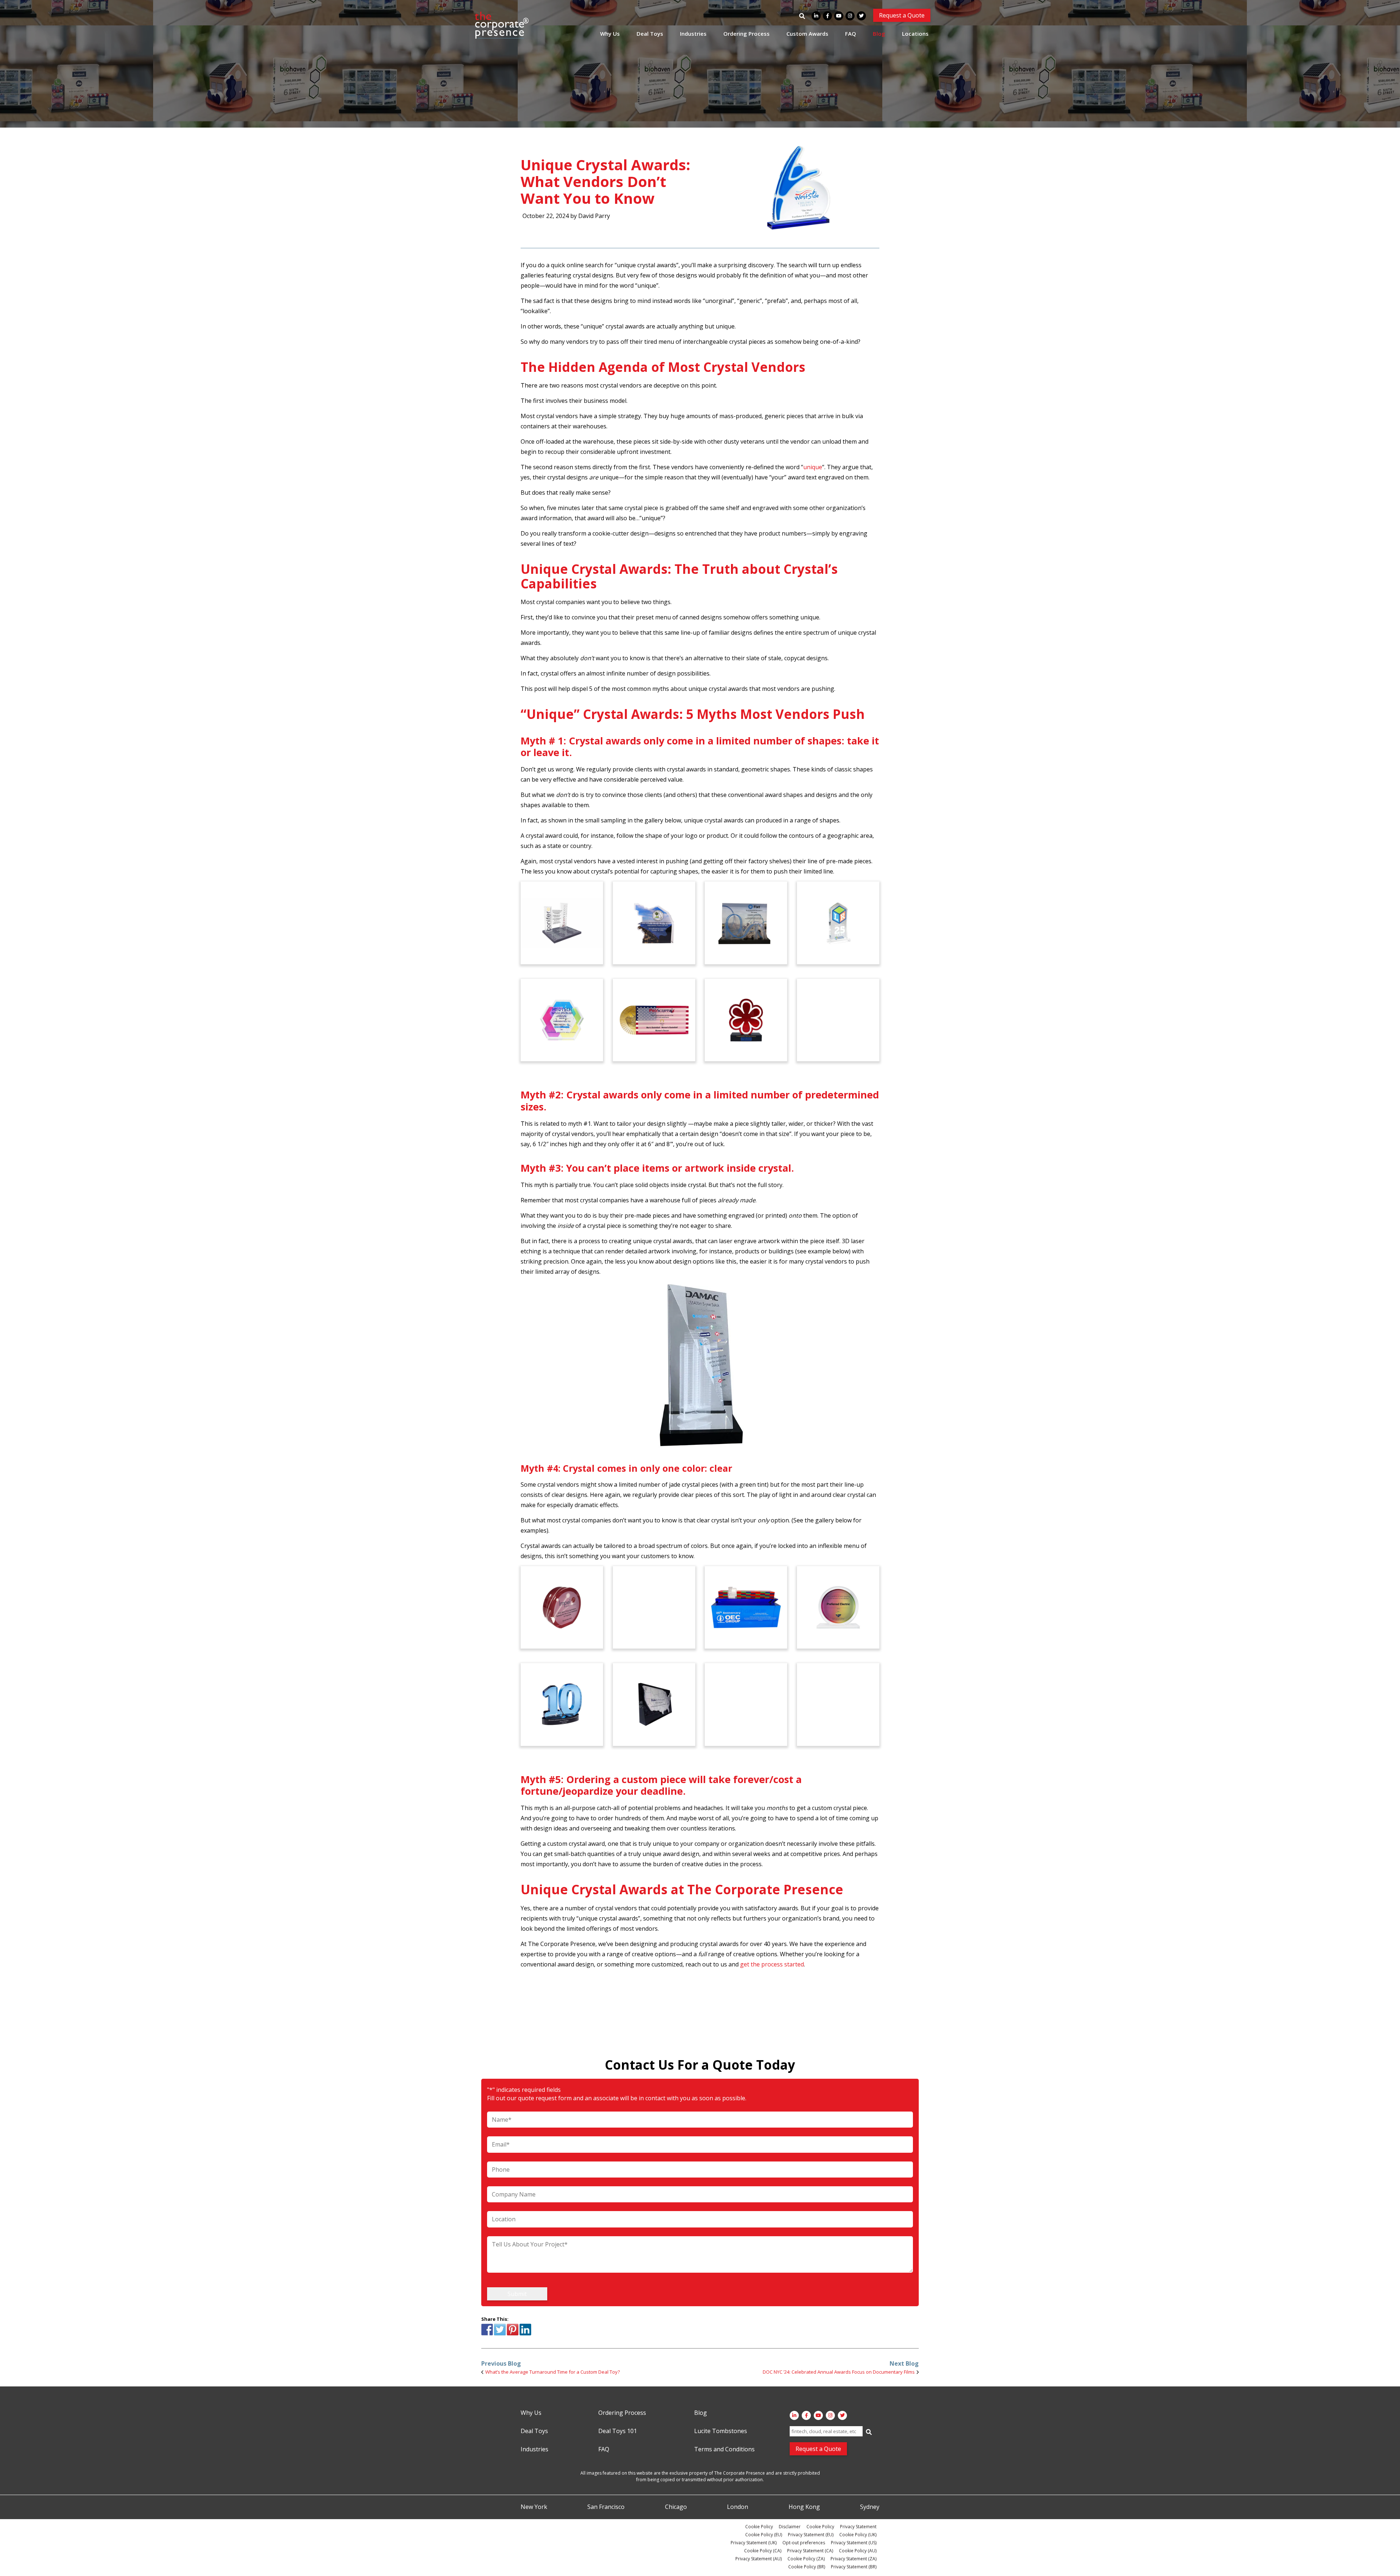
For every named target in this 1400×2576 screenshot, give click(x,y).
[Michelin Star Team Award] (746, 1020)
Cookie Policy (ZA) (806, 2559)
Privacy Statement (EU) (811, 2535)
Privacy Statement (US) (854, 2543)
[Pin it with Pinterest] (513, 2334)
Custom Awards (807, 34)
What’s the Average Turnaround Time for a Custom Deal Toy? (553, 2372)
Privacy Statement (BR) (854, 2567)
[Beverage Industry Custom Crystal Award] (838, 1020)
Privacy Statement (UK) (754, 2543)
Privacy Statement (858, 2527)
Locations (915, 34)
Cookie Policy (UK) (858, 2535)
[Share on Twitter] (500, 2334)
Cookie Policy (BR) (807, 2567)
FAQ (851, 34)
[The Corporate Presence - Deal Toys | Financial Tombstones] (502, 25)
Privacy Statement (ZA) (853, 2559)
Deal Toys (650, 34)
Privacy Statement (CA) (810, 2551)
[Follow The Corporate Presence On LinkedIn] (816, 16)
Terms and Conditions (724, 2449)
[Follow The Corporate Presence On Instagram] (850, 16)
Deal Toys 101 (618, 2431)
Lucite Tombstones (721, 2431)
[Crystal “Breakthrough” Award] (562, 1020)
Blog (879, 34)
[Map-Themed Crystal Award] (654, 1704)
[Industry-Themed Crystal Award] (746, 923)
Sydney (870, 2507)
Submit (517, 2294)
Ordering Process (746, 34)
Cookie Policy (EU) (764, 2535)
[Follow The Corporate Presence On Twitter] (861, 16)
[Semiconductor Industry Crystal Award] (838, 1607)
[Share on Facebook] (487, 2334)
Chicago (676, 2507)
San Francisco (606, 2507)
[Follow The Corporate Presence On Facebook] (827, 16)
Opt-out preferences (804, 2543)
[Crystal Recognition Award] (654, 923)
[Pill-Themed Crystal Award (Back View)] (746, 1704)
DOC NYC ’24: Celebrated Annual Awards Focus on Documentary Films (839, 2372)
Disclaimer (790, 2527)
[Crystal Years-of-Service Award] (838, 923)
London (738, 2507)
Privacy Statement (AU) (759, 2559)
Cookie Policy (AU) (858, 2551)
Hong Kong (804, 2507)
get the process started (772, 1964)
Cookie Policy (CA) (763, 2551)
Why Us (610, 34)
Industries (693, 34)
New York (534, 2507)
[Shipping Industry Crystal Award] (746, 1607)
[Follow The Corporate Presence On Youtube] (839, 16)
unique (813, 467)
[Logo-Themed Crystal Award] (838, 1704)
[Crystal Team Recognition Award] (562, 923)
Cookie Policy (759, 2527)
